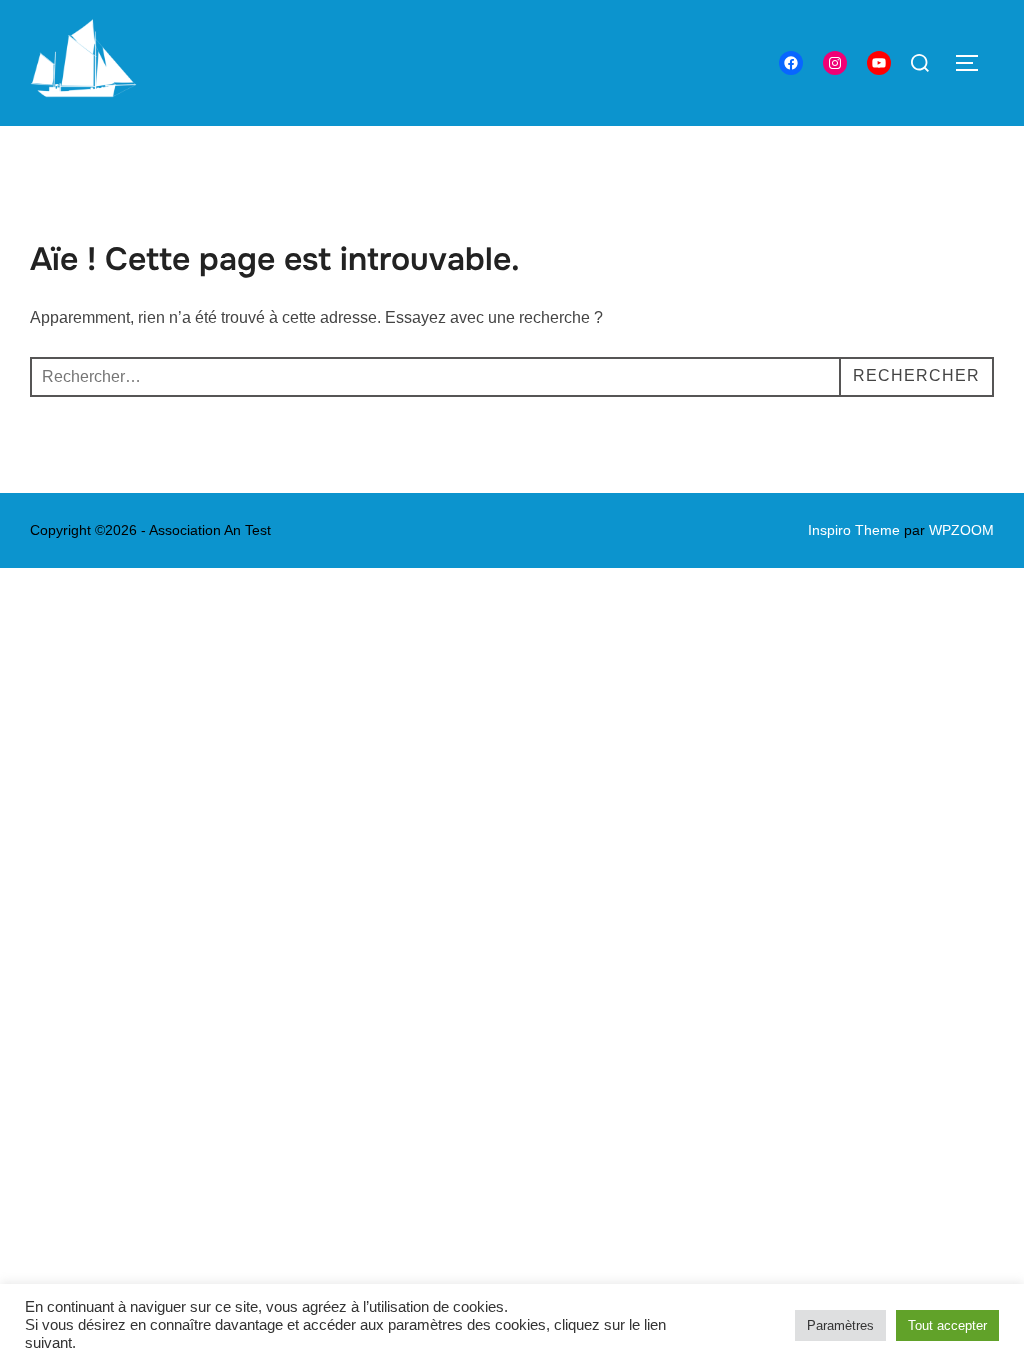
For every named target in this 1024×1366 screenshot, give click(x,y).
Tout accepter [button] (947, 1325)
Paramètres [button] (840, 1325)
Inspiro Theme (854, 530)
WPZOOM (961, 530)
